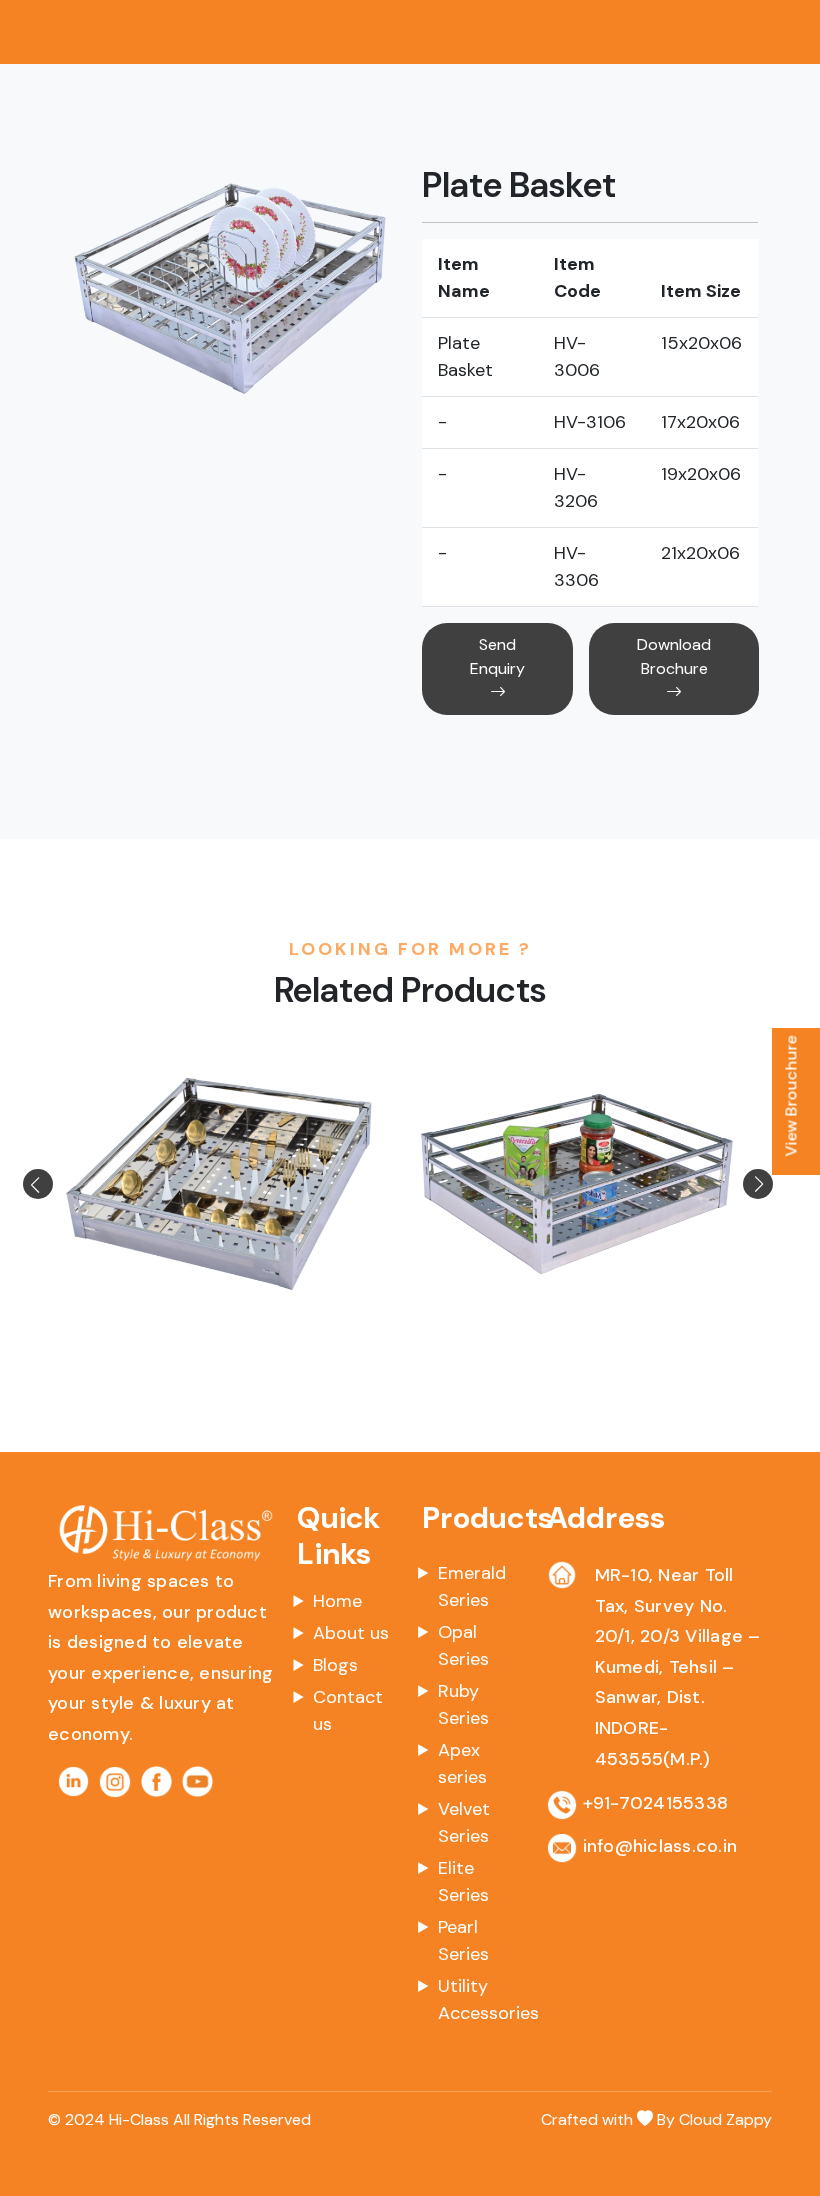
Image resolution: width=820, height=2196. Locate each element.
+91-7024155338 (656, 1803)
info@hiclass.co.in (660, 1846)
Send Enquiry (497, 656)
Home (337, 1601)
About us (351, 1633)
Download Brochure (674, 656)
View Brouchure (791, 1096)
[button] (61, 1184)
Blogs (335, 1665)
